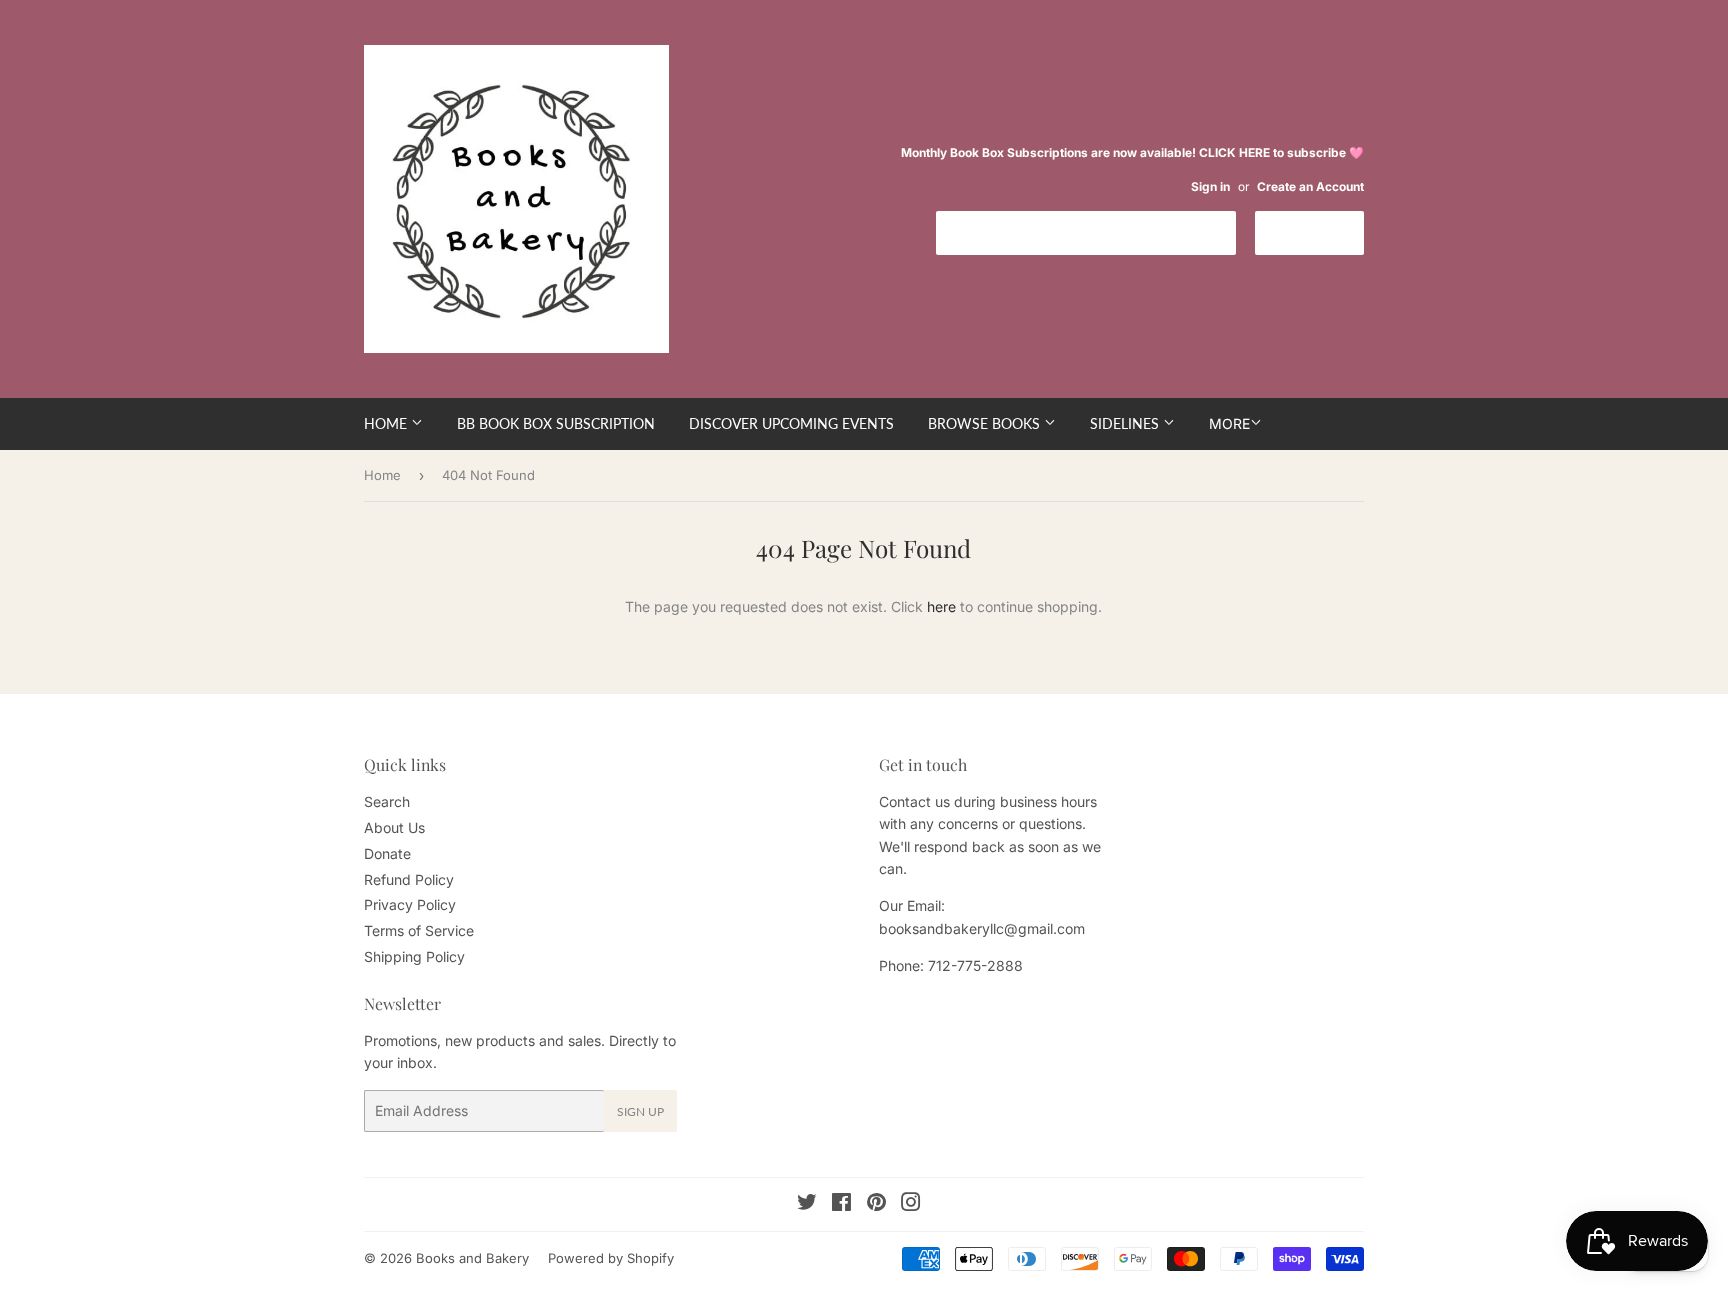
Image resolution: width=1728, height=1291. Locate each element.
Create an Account (1310, 186)
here (941, 606)
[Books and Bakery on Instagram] (911, 1204)
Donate (387, 853)
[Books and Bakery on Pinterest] (876, 1204)
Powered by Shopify (611, 1258)
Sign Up (640, 1111)
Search (387, 801)
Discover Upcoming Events (791, 423)
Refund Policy (409, 879)
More (1229, 423)
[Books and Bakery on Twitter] (807, 1204)
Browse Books (986, 423)
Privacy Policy (410, 904)
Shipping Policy (414, 956)
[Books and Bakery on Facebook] (841, 1204)
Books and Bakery (472, 1258)
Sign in (1210, 186)
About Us (394, 827)
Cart (1324, 231)
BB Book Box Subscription (556, 423)
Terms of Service (419, 930)
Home (387, 423)
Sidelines (1126, 423)
